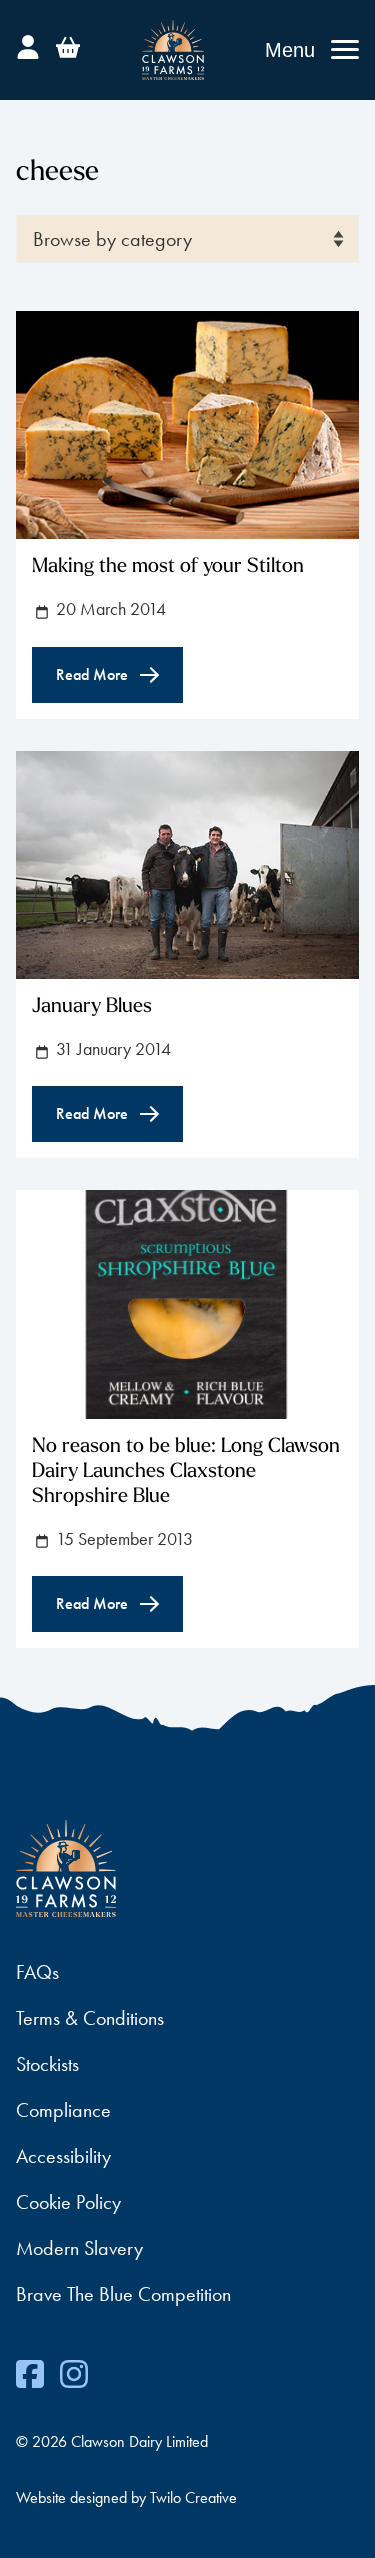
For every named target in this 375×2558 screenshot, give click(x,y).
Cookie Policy (68, 2202)
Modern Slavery (79, 2248)
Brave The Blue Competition (123, 2294)
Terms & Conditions (90, 2018)
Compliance (63, 2110)
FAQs (37, 1972)
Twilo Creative (193, 2497)
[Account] (28, 44)
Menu (290, 50)
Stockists (47, 2064)
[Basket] (68, 44)
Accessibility (63, 2156)
